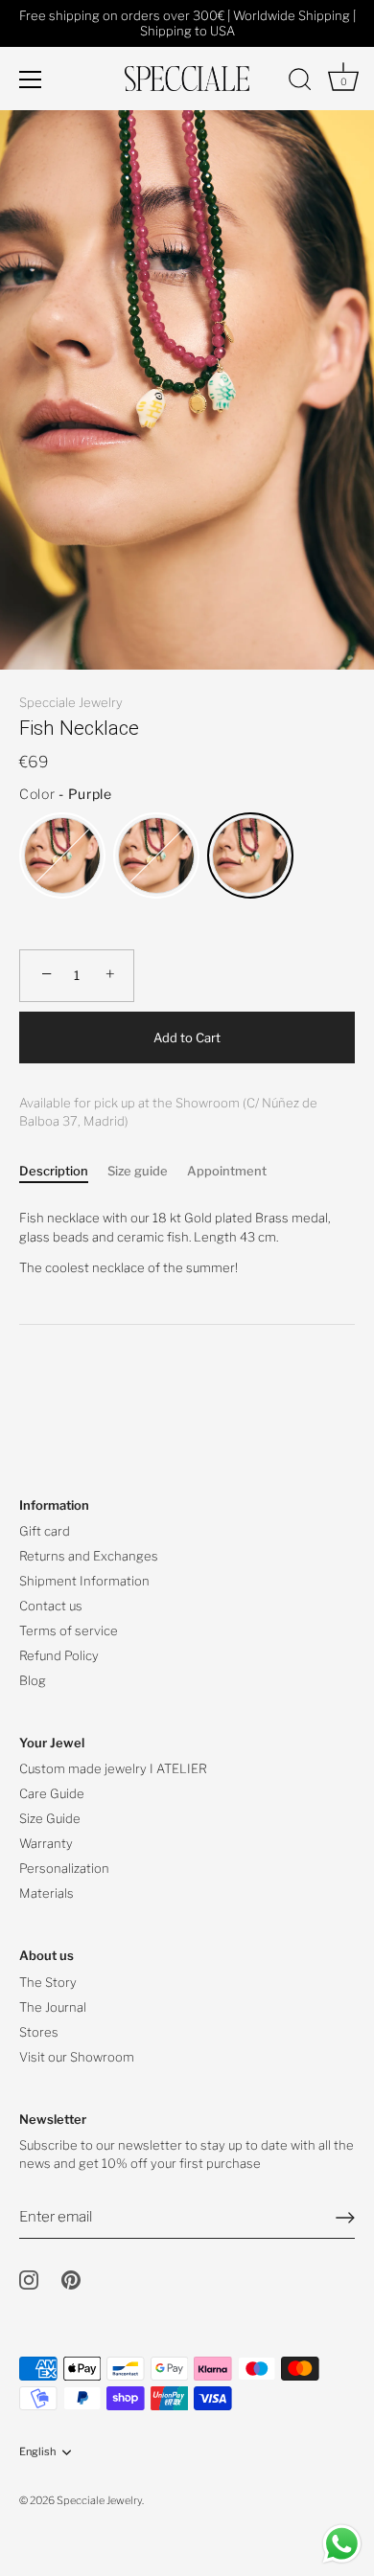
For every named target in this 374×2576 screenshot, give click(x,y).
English (37, 2452)
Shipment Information (84, 1581)
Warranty (46, 1843)
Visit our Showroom (77, 2057)
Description (54, 1171)
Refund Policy (59, 1655)
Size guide (138, 1171)
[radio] (62, 855)
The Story (48, 1982)
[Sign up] (345, 2218)
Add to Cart (187, 1037)
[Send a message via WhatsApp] (342, 2544)
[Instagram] (29, 2278)
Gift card (45, 1531)
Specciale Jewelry (71, 702)
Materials (47, 1893)
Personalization (64, 1868)
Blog (33, 1680)
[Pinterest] (71, 2278)
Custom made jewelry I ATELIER (113, 1768)
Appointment (227, 1171)
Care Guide (52, 1793)
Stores (39, 2032)
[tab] (63, 1172)
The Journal (53, 2007)
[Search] (300, 82)
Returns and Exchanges (89, 1556)
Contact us (51, 1606)
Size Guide (50, 1818)
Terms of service (69, 1630)
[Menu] (31, 80)
